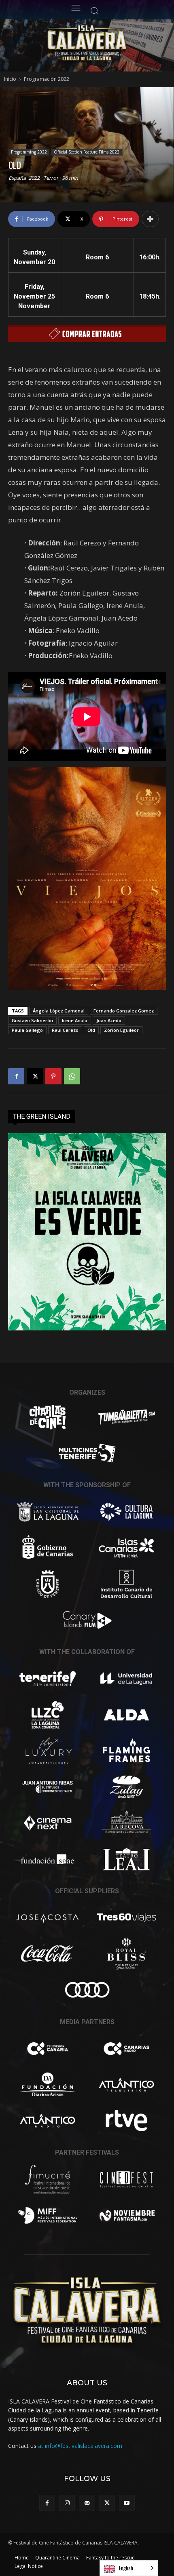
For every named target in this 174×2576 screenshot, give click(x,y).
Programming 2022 (29, 152)
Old (91, 1030)
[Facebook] (16, 1076)
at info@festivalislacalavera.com (80, 2446)
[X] (35, 1076)
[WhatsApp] (72, 1076)
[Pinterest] (53, 1076)
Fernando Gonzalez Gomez (124, 1011)
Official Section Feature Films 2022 (87, 152)
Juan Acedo (109, 1020)
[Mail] (87, 2503)
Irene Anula (75, 1020)
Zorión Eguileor (121, 1030)
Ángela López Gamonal (59, 1011)
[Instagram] (67, 2503)
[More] (150, 219)
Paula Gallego (27, 1030)
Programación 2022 (47, 79)
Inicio (10, 79)
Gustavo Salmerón (32, 1020)
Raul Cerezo (65, 1030)
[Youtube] (127, 2503)
